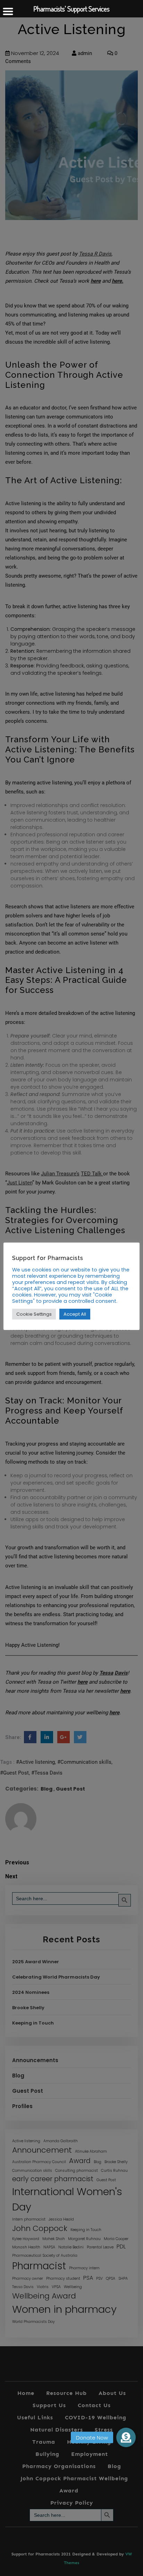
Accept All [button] (75, 1314)
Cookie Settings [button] (34, 1314)
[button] (126, 2435)
